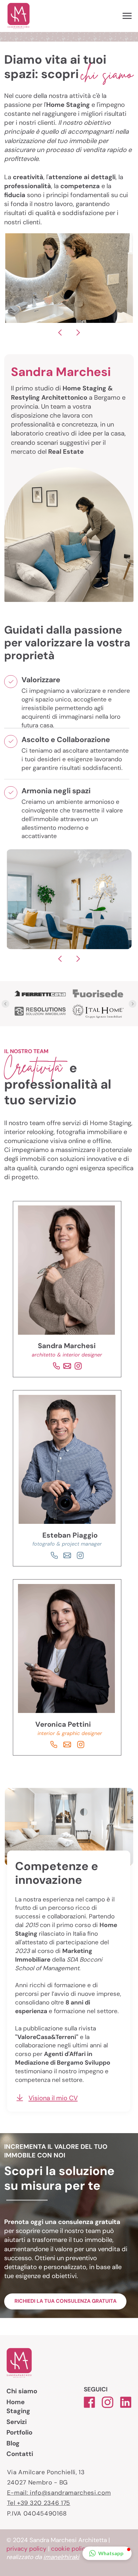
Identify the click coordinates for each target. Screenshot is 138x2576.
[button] (107, 2553)
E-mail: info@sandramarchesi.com (59, 2493)
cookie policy (70, 2549)
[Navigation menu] (127, 16)
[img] (54, 1555)
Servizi (17, 2422)
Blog (13, 2443)
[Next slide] (133, 1004)
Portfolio (19, 2432)
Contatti (20, 2454)
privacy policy (26, 2549)
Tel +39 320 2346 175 (39, 2503)
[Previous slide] (5, 1004)
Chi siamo (22, 2391)
